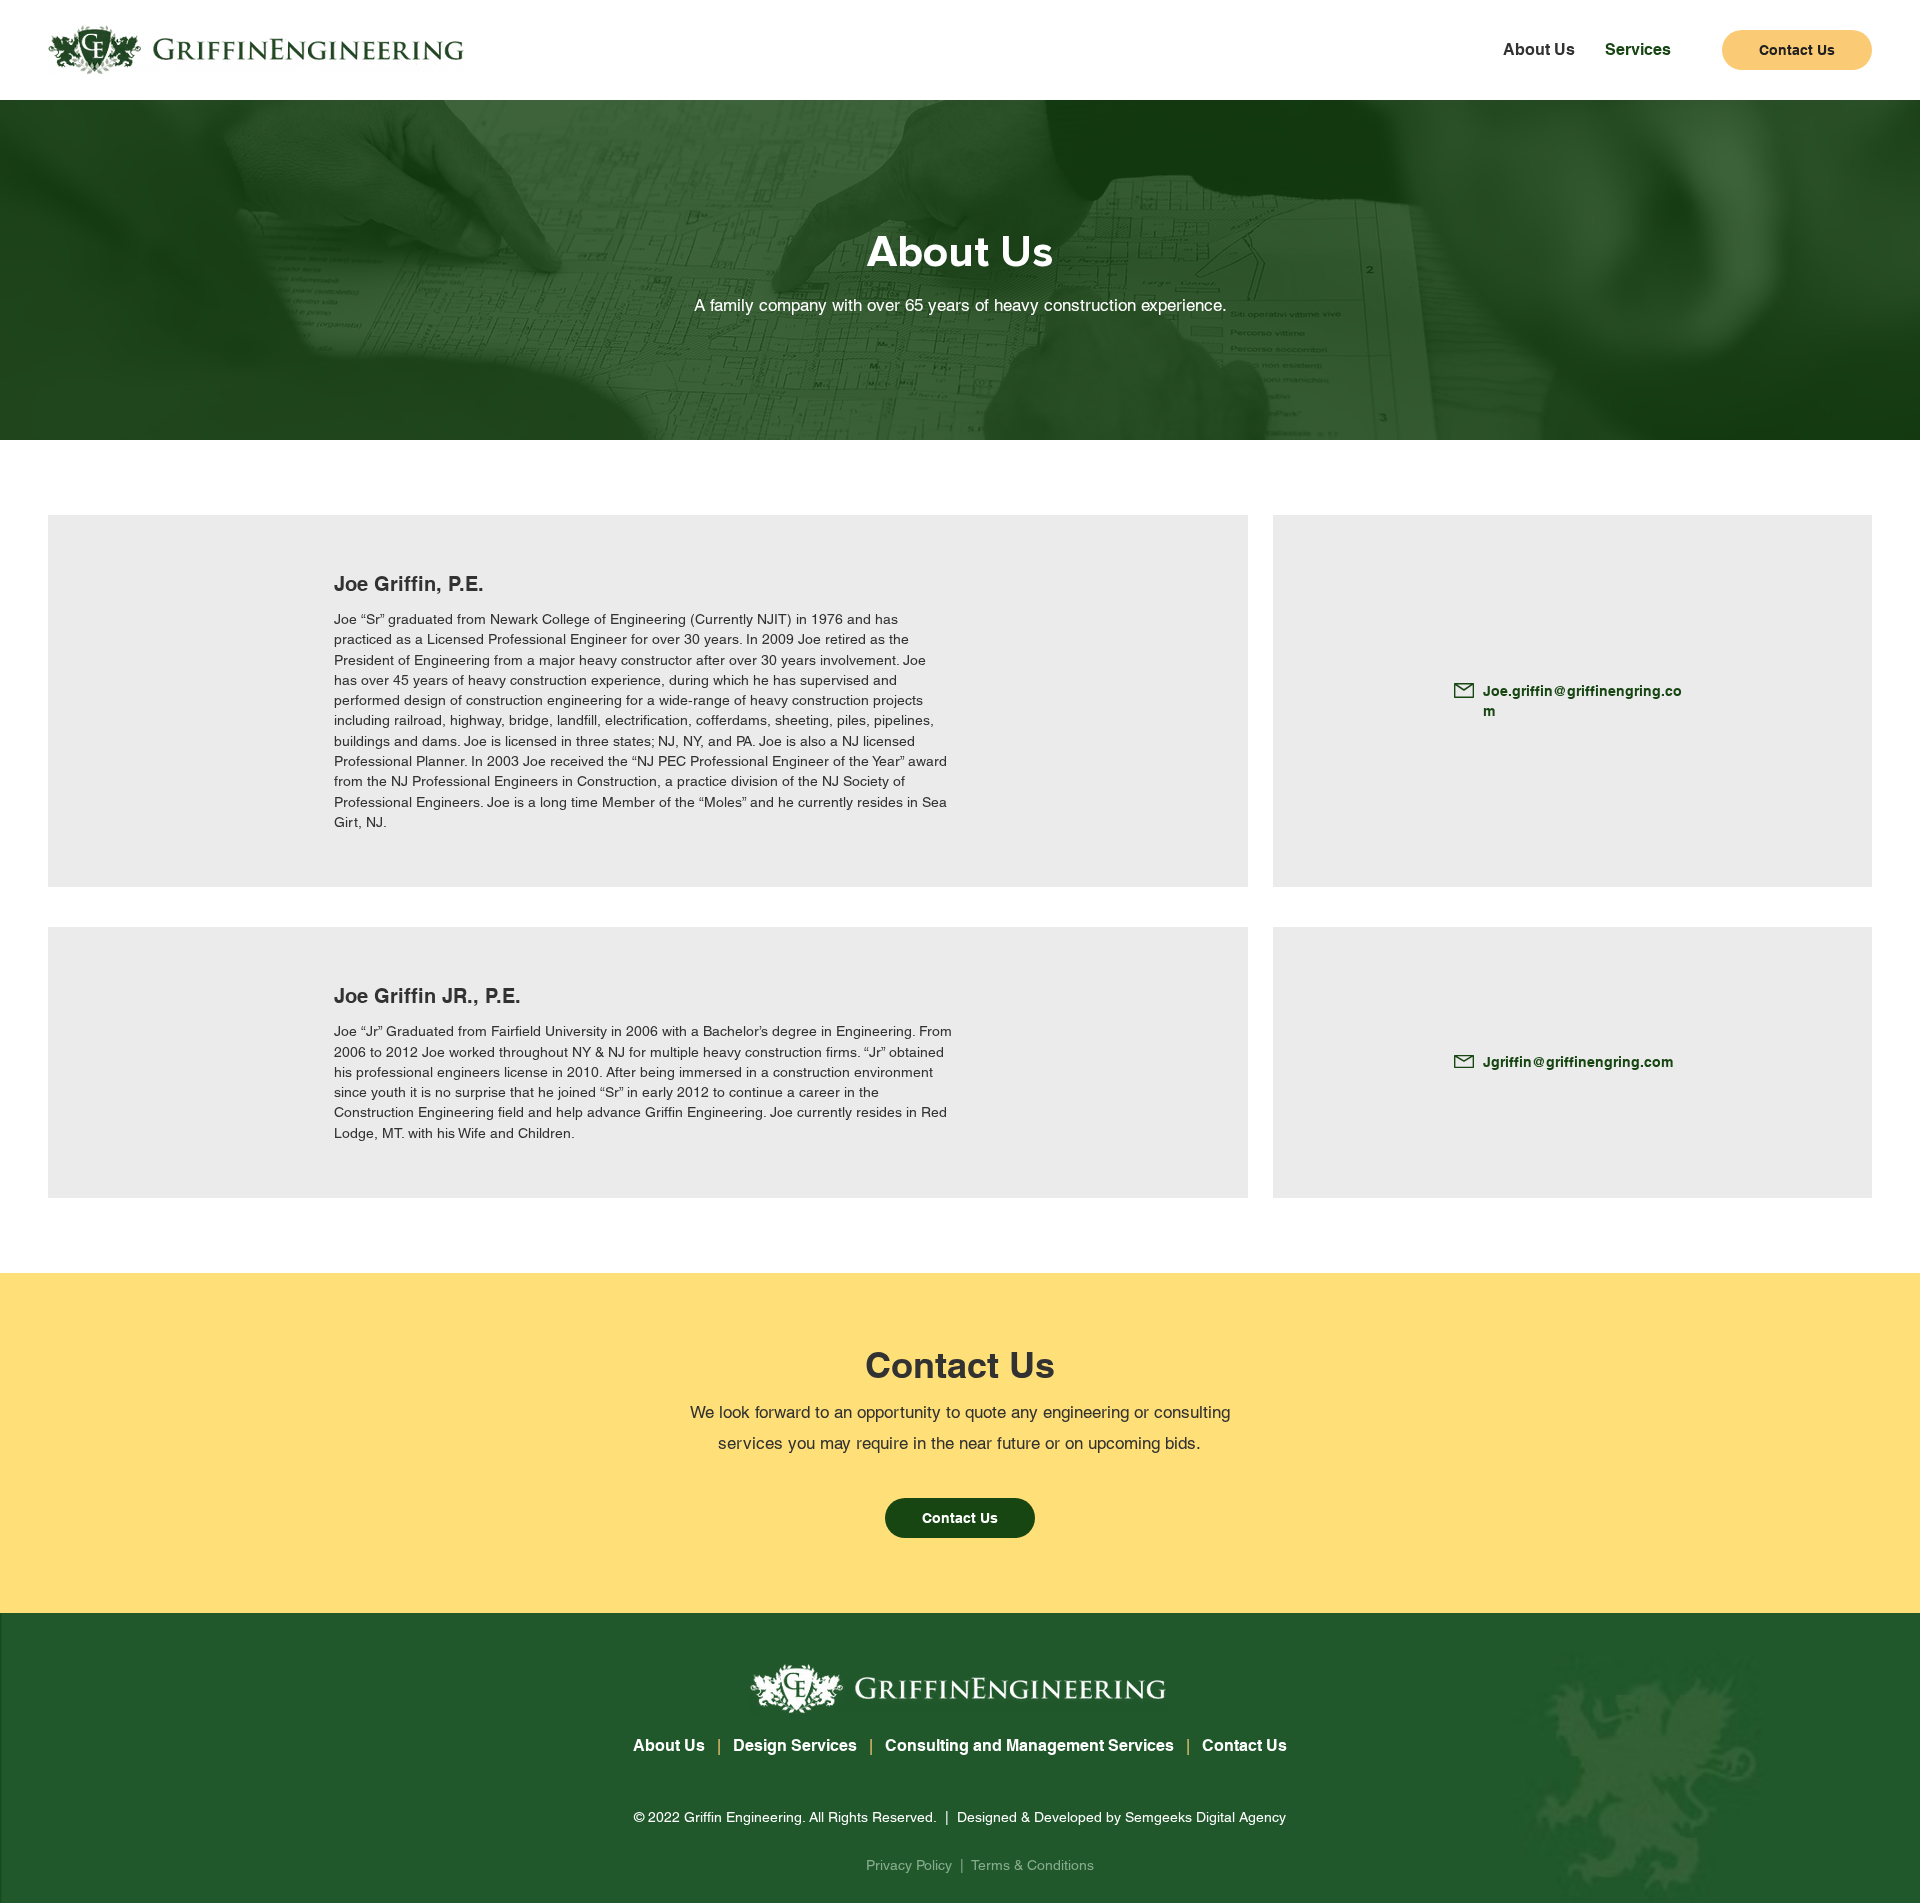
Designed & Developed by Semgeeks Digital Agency (1121, 1817)
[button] (1638, 50)
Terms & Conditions (1032, 1865)
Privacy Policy (909, 1865)
